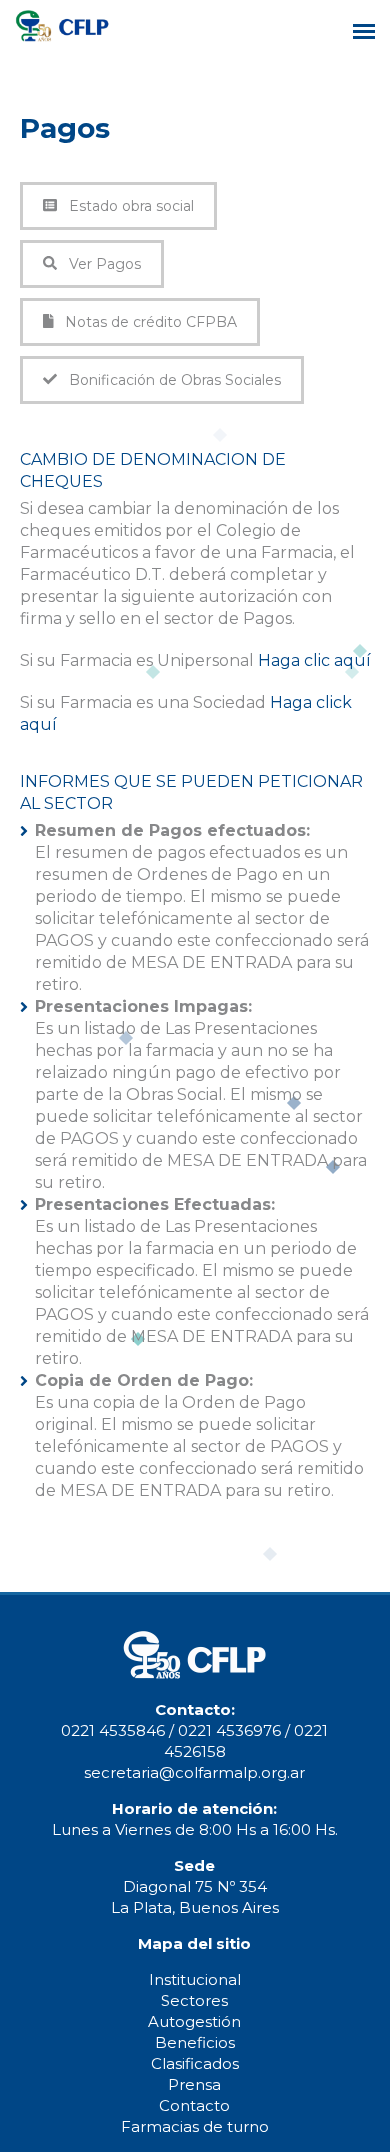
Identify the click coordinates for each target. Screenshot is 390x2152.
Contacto (194, 2105)
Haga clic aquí (314, 660)
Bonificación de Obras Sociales (169, 380)
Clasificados (195, 2063)
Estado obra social (125, 206)
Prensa (194, 2084)
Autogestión (194, 2021)
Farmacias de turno (195, 2126)
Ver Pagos (99, 264)
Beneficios (195, 2042)
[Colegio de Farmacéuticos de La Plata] (62, 36)
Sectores (194, 2000)
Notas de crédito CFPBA (145, 322)
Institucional (195, 1979)
